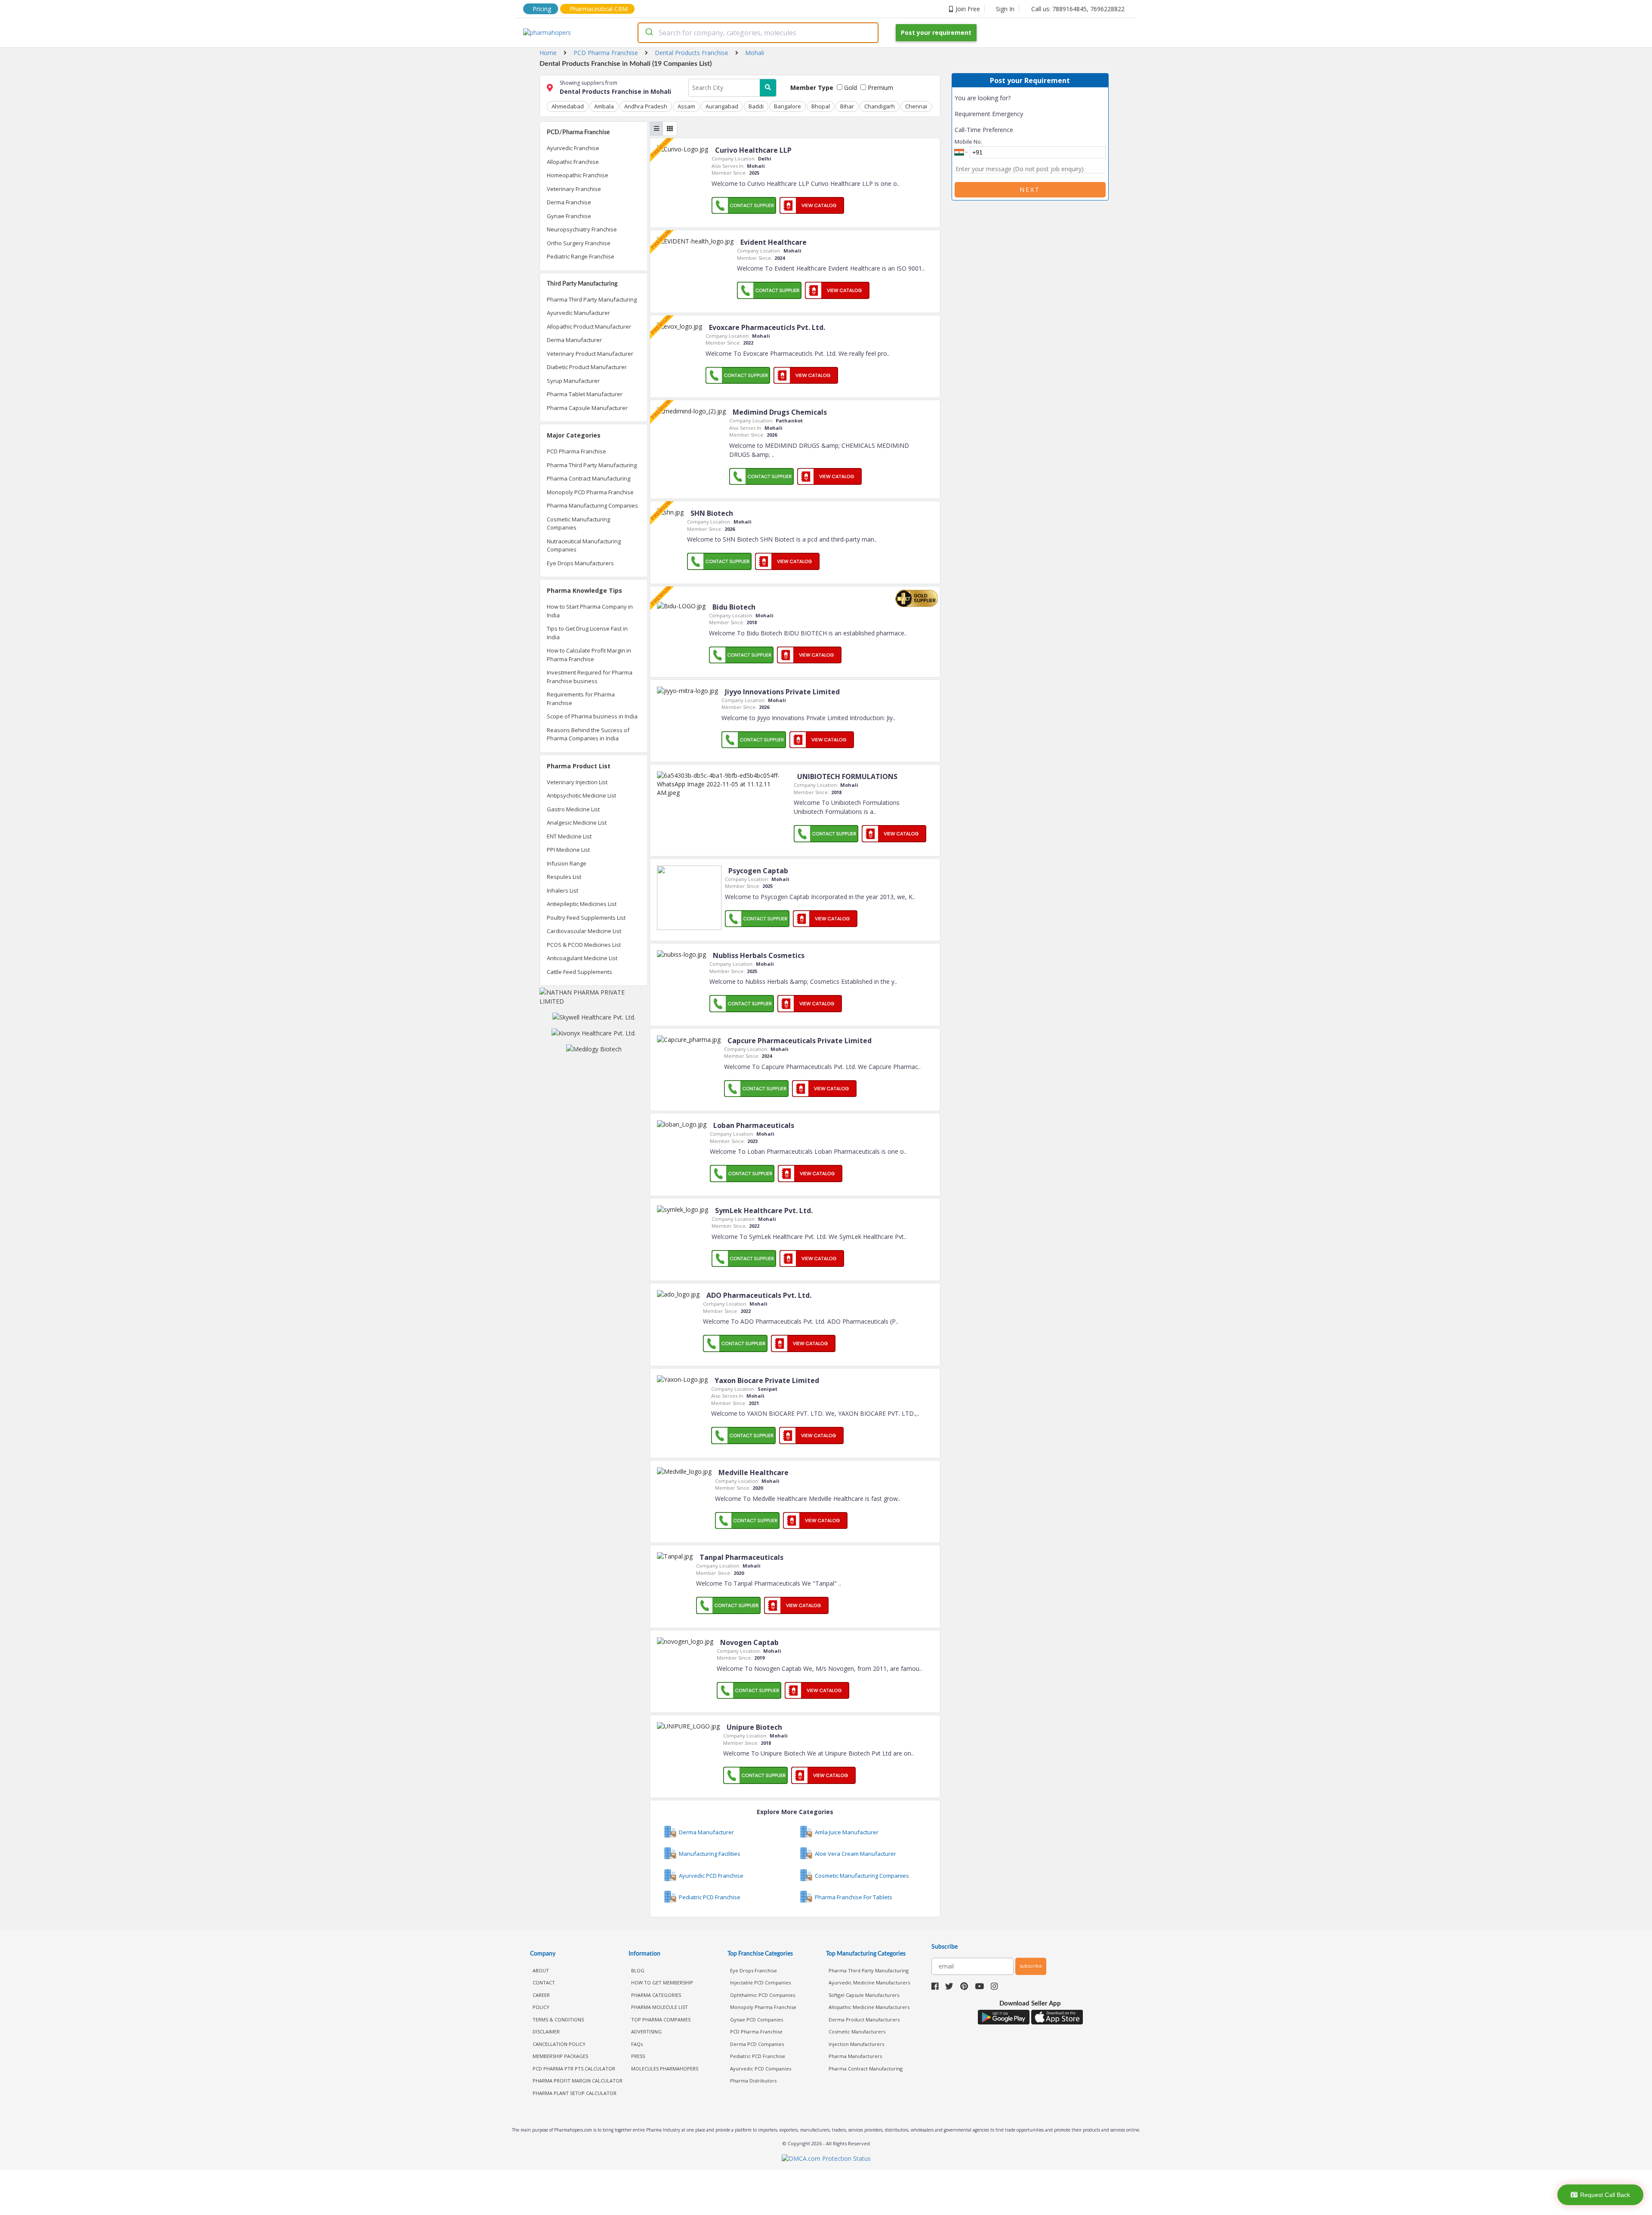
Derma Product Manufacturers (864, 2019)
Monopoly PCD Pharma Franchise (590, 492)
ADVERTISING (646, 2032)
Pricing (542, 9)
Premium (880, 88)
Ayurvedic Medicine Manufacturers (869, 1982)
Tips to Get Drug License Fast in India (587, 633)
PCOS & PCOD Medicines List (584, 945)
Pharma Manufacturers (855, 2056)
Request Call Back (1605, 2195)
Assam (686, 106)
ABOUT (541, 1970)
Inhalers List (562, 890)
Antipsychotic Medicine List (581, 795)
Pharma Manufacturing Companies (592, 505)
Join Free (968, 9)
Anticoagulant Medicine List (582, 958)
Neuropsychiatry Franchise (582, 229)
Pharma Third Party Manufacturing (592, 299)
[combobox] (758, 33)
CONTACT (544, 1982)
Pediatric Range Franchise (581, 256)
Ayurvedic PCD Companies (761, 2069)
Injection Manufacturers (856, 2044)
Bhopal (821, 106)
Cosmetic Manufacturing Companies (578, 524)
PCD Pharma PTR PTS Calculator (574, 2069)
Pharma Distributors (753, 2081)
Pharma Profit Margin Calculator (578, 2081)
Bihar (847, 106)
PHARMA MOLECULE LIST (660, 2007)
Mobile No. (968, 142)
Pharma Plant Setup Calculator (575, 2093)
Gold (850, 88)
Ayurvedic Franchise (573, 148)
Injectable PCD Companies (760, 1982)
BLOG (638, 1970)
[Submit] (649, 33)
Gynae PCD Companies (757, 2019)
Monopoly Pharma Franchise (763, 2007)
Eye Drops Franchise (754, 1970)
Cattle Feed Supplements (579, 972)
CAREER (541, 1995)
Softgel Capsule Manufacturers (864, 1995)
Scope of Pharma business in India (592, 716)
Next (1030, 189)
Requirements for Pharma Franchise (581, 699)
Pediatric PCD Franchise (758, 2056)
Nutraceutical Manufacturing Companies (584, 545)
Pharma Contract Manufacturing (589, 478)
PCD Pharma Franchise (576, 451)
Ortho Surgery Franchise (579, 243)
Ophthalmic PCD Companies (763, 1995)
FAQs (637, 2044)
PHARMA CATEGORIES (656, 1995)
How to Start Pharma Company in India (590, 611)
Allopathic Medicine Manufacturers (869, 2007)
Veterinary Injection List (577, 782)
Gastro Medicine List (573, 809)
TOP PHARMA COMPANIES (661, 2019)
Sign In (1005, 9)
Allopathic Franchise (573, 162)
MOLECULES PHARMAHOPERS (665, 2069)
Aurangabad (722, 106)
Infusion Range (567, 863)
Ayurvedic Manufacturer (578, 313)
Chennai (916, 106)
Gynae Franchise (569, 216)
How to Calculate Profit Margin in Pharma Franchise (589, 655)
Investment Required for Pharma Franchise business (590, 677)
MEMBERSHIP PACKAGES (560, 2056)
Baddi (756, 106)
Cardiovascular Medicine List (584, 931)
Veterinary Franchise (574, 189)
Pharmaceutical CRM (599, 9)
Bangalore (787, 106)
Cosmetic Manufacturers (857, 2032)
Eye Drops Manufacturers (580, 563)
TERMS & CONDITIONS (558, 2019)
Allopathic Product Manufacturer (589, 327)
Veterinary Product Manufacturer (590, 354)
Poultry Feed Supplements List (586, 918)
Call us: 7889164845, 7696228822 (1078, 9)
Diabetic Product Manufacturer (587, 367)
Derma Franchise (569, 202)
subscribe (1031, 1966)
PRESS (638, 2056)
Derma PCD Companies (757, 2044)
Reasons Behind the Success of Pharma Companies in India (588, 734)
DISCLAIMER (546, 2032)
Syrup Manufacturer (573, 381)
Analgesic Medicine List (577, 823)
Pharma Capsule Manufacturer (587, 408)
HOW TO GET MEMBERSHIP (662, 1982)
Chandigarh (880, 106)
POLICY (541, 2007)
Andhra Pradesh (646, 106)
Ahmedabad (568, 106)
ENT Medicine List (569, 836)
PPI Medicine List (568, 850)
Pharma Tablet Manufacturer (585, 394)
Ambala (604, 106)
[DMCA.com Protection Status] (826, 2159)
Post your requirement (936, 32)
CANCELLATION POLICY (559, 2044)
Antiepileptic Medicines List (582, 904)
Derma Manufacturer (574, 340)
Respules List (564, 877)
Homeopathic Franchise (578, 175)
